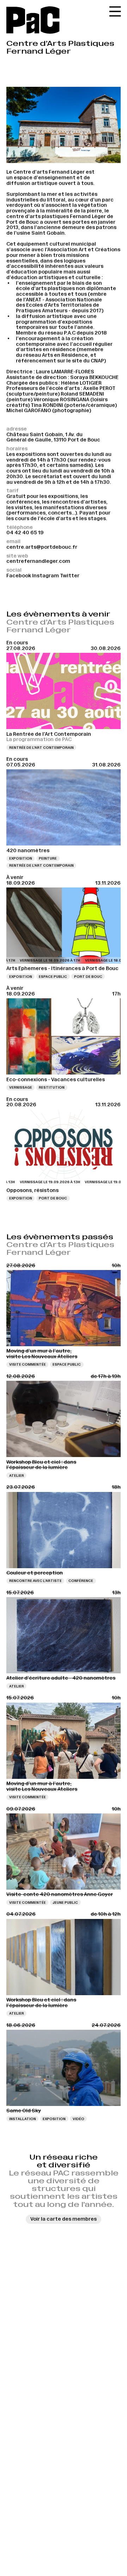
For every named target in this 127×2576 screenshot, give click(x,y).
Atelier (17, 1476)
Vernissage (21, 1087)
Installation (23, 2119)
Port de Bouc (88, 977)
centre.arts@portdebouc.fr (42, 547)
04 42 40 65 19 (25, 532)
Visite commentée (28, 1364)
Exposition (21, 858)
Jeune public (65, 1903)
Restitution (52, 1087)
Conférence (81, 1581)
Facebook (19, 576)
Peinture (48, 858)
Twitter (70, 576)
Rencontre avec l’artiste (35, 1581)
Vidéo (78, 2119)
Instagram (46, 576)
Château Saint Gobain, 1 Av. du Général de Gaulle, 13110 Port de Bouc (53, 437)
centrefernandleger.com (38, 561)
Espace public (53, 977)
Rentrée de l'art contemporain (41, 748)
